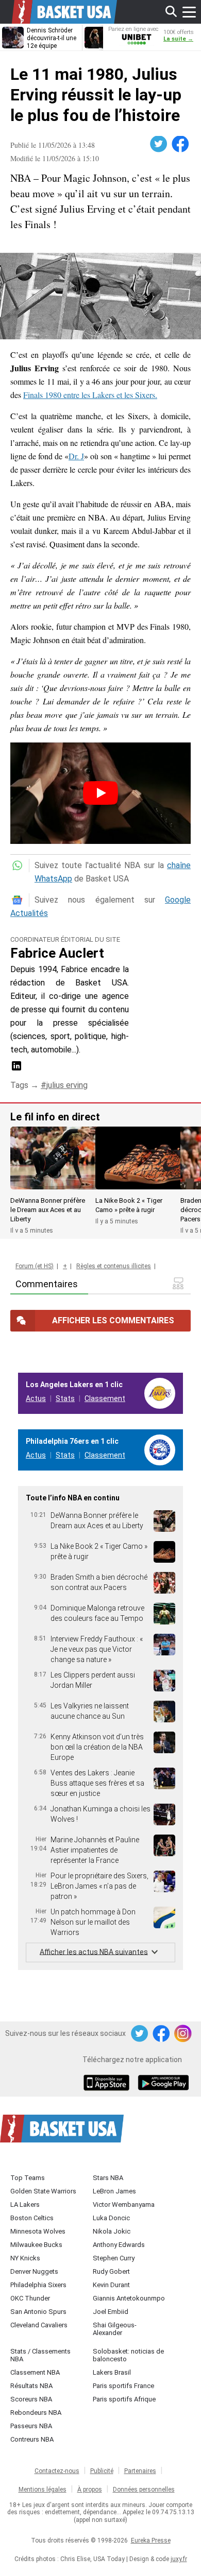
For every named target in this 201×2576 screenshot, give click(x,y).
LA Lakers (25, 2205)
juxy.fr (179, 2559)
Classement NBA (35, 2372)
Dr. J (76, 456)
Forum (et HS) (35, 1266)
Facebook (181, 144)
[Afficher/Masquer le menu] (189, 12)
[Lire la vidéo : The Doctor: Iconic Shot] (100, 793)
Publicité (102, 2471)
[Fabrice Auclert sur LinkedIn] (16, 1069)
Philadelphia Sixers (38, 2285)
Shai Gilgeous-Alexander (115, 2329)
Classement (105, 1398)
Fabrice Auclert (57, 953)
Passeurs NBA (31, 2426)
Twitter (159, 144)
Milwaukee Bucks (36, 2245)
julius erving (67, 1085)
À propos (90, 2489)
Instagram (183, 2034)
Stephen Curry (114, 2258)
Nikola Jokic (112, 2231)
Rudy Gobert (111, 2271)
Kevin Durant (111, 2285)
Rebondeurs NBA (36, 2413)
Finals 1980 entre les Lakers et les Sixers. (90, 395)
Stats (65, 1398)
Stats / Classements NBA (40, 2355)
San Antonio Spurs (38, 2312)
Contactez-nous (57, 2471)
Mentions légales (43, 2489)
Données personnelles (144, 2489)
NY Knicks (25, 2258)
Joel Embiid (111, 2312)
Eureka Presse (151, 2540)
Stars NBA (108, 2178)
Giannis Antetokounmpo (129, 2298)
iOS (108, 2084)
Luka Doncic (111, 2218)
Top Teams (28, 2178)
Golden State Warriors (43, 2191)
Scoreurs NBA (31, 2399)
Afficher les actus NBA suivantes (94, 1951)
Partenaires (140, 2471)
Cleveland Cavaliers (39, 2325)
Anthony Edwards (119, 2245)
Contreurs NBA (32, 2439)
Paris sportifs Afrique (124, 2399)
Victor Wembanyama (124, 2205)
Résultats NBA (31, 2386)
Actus (36, 1398)
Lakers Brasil (112, 2372)
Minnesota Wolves (38, 2231)
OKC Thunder (30, 2298)
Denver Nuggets (34, 2271)
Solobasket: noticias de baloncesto (128, 2355)
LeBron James (114, 2191)
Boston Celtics (32, 2218)
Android (163, 2084)
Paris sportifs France (123, 2386)
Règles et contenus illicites (114, 1266)
